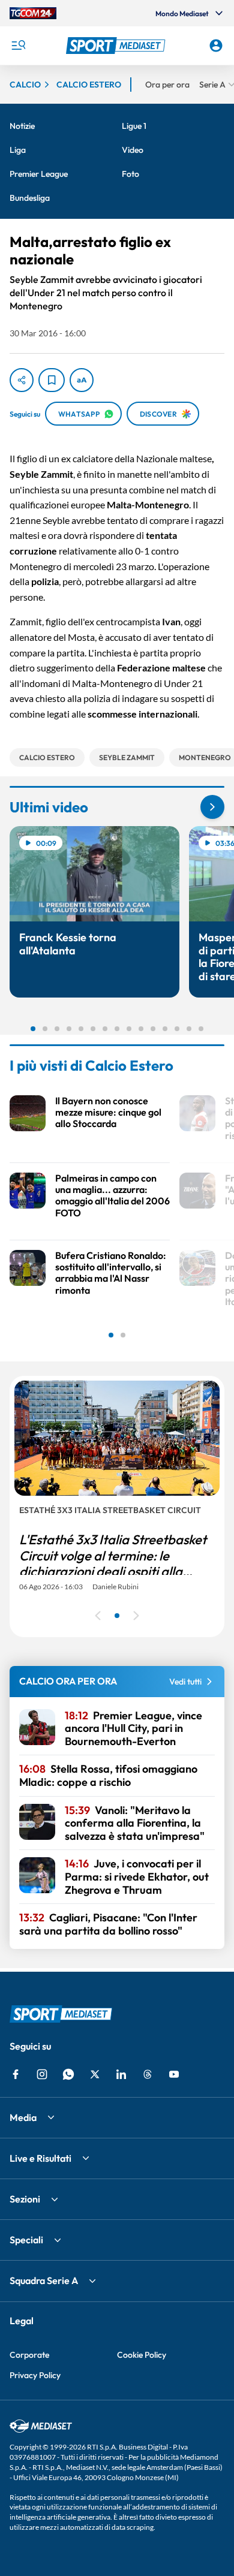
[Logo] (117, 46)
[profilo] (216, 46)
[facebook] (16, 2074)
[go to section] (212, 807)
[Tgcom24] (33, 13)
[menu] (18, 46)
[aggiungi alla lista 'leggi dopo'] (52, 380)
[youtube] (174, 2074)
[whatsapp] (68, 2074)
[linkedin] (121, 2074)
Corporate (29, 2355)
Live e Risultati (40, 2158)
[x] (95, 2074)
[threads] (148, 2074)
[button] (117, 46)
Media (23, 2117)
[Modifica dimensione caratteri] (82, 380)
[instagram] (42, 2074)
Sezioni (25, 2199)
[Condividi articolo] (22, 380)
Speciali (26, 2240)
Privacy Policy (35, 2375)
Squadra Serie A (44, 2280)
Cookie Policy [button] (142, 2355)
